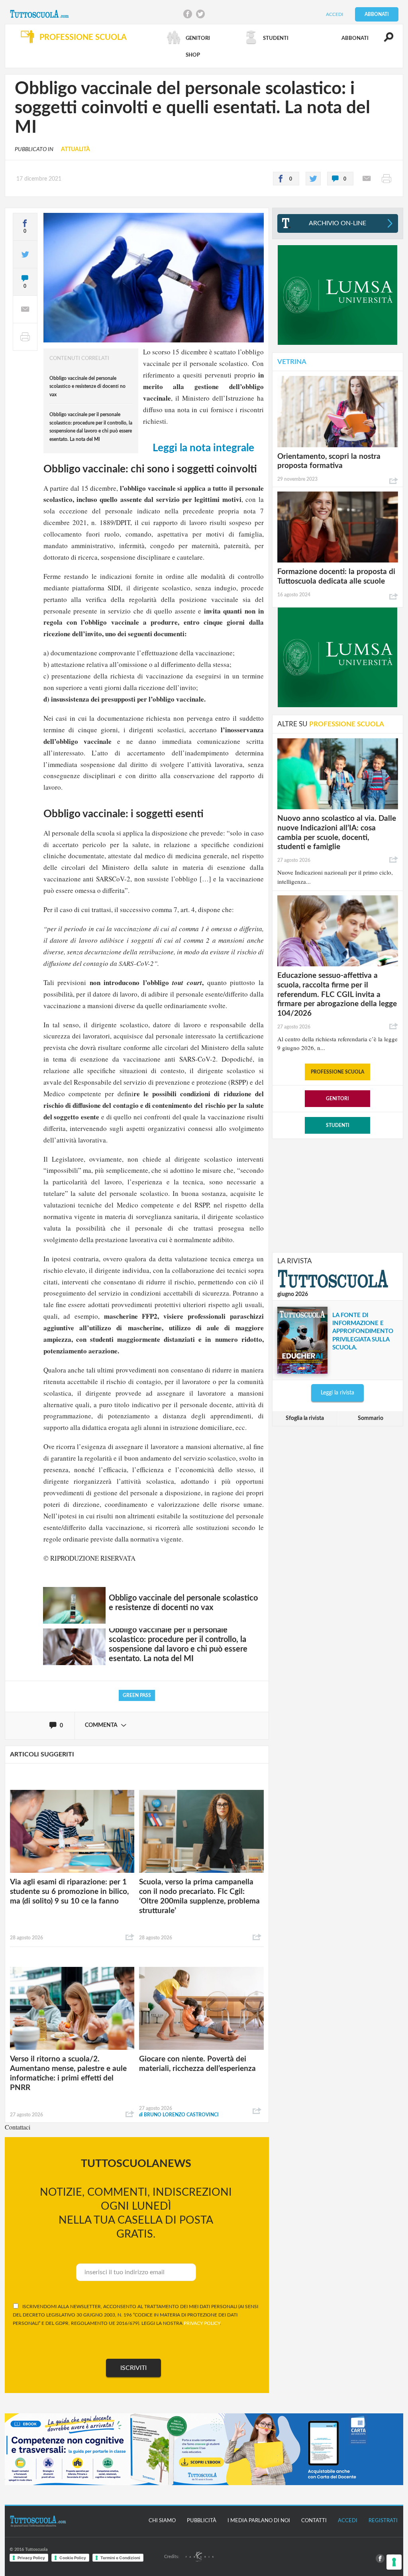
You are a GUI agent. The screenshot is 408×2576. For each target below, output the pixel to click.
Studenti (338, 1125)
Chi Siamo (162, 2521)
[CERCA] (384, 41)
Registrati (383, 2521)
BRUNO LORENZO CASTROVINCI (179, 2115)
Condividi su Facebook (188, 14)
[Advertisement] (337, 1195)
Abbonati (377, 14)
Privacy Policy (31, 2558)
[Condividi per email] (367, 179)
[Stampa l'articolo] (386, 179)
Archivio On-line (337, 223)
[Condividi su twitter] (313, 179)
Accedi (334, 14)
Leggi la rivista (337, 1393)
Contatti (314, 2521)
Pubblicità (202, 2521)
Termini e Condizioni (120, 2558)
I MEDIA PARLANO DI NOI (259, 2521)
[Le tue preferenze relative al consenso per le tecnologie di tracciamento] (394, 2562)
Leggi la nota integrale (203, 448)
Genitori (337, 1099)
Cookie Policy (73, 2558)
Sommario (371, 1418)
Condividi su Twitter (200, 14)
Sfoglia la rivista (305, 1418)
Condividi (130, 1937)
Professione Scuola (337, 1072)
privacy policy (202, 2323)
